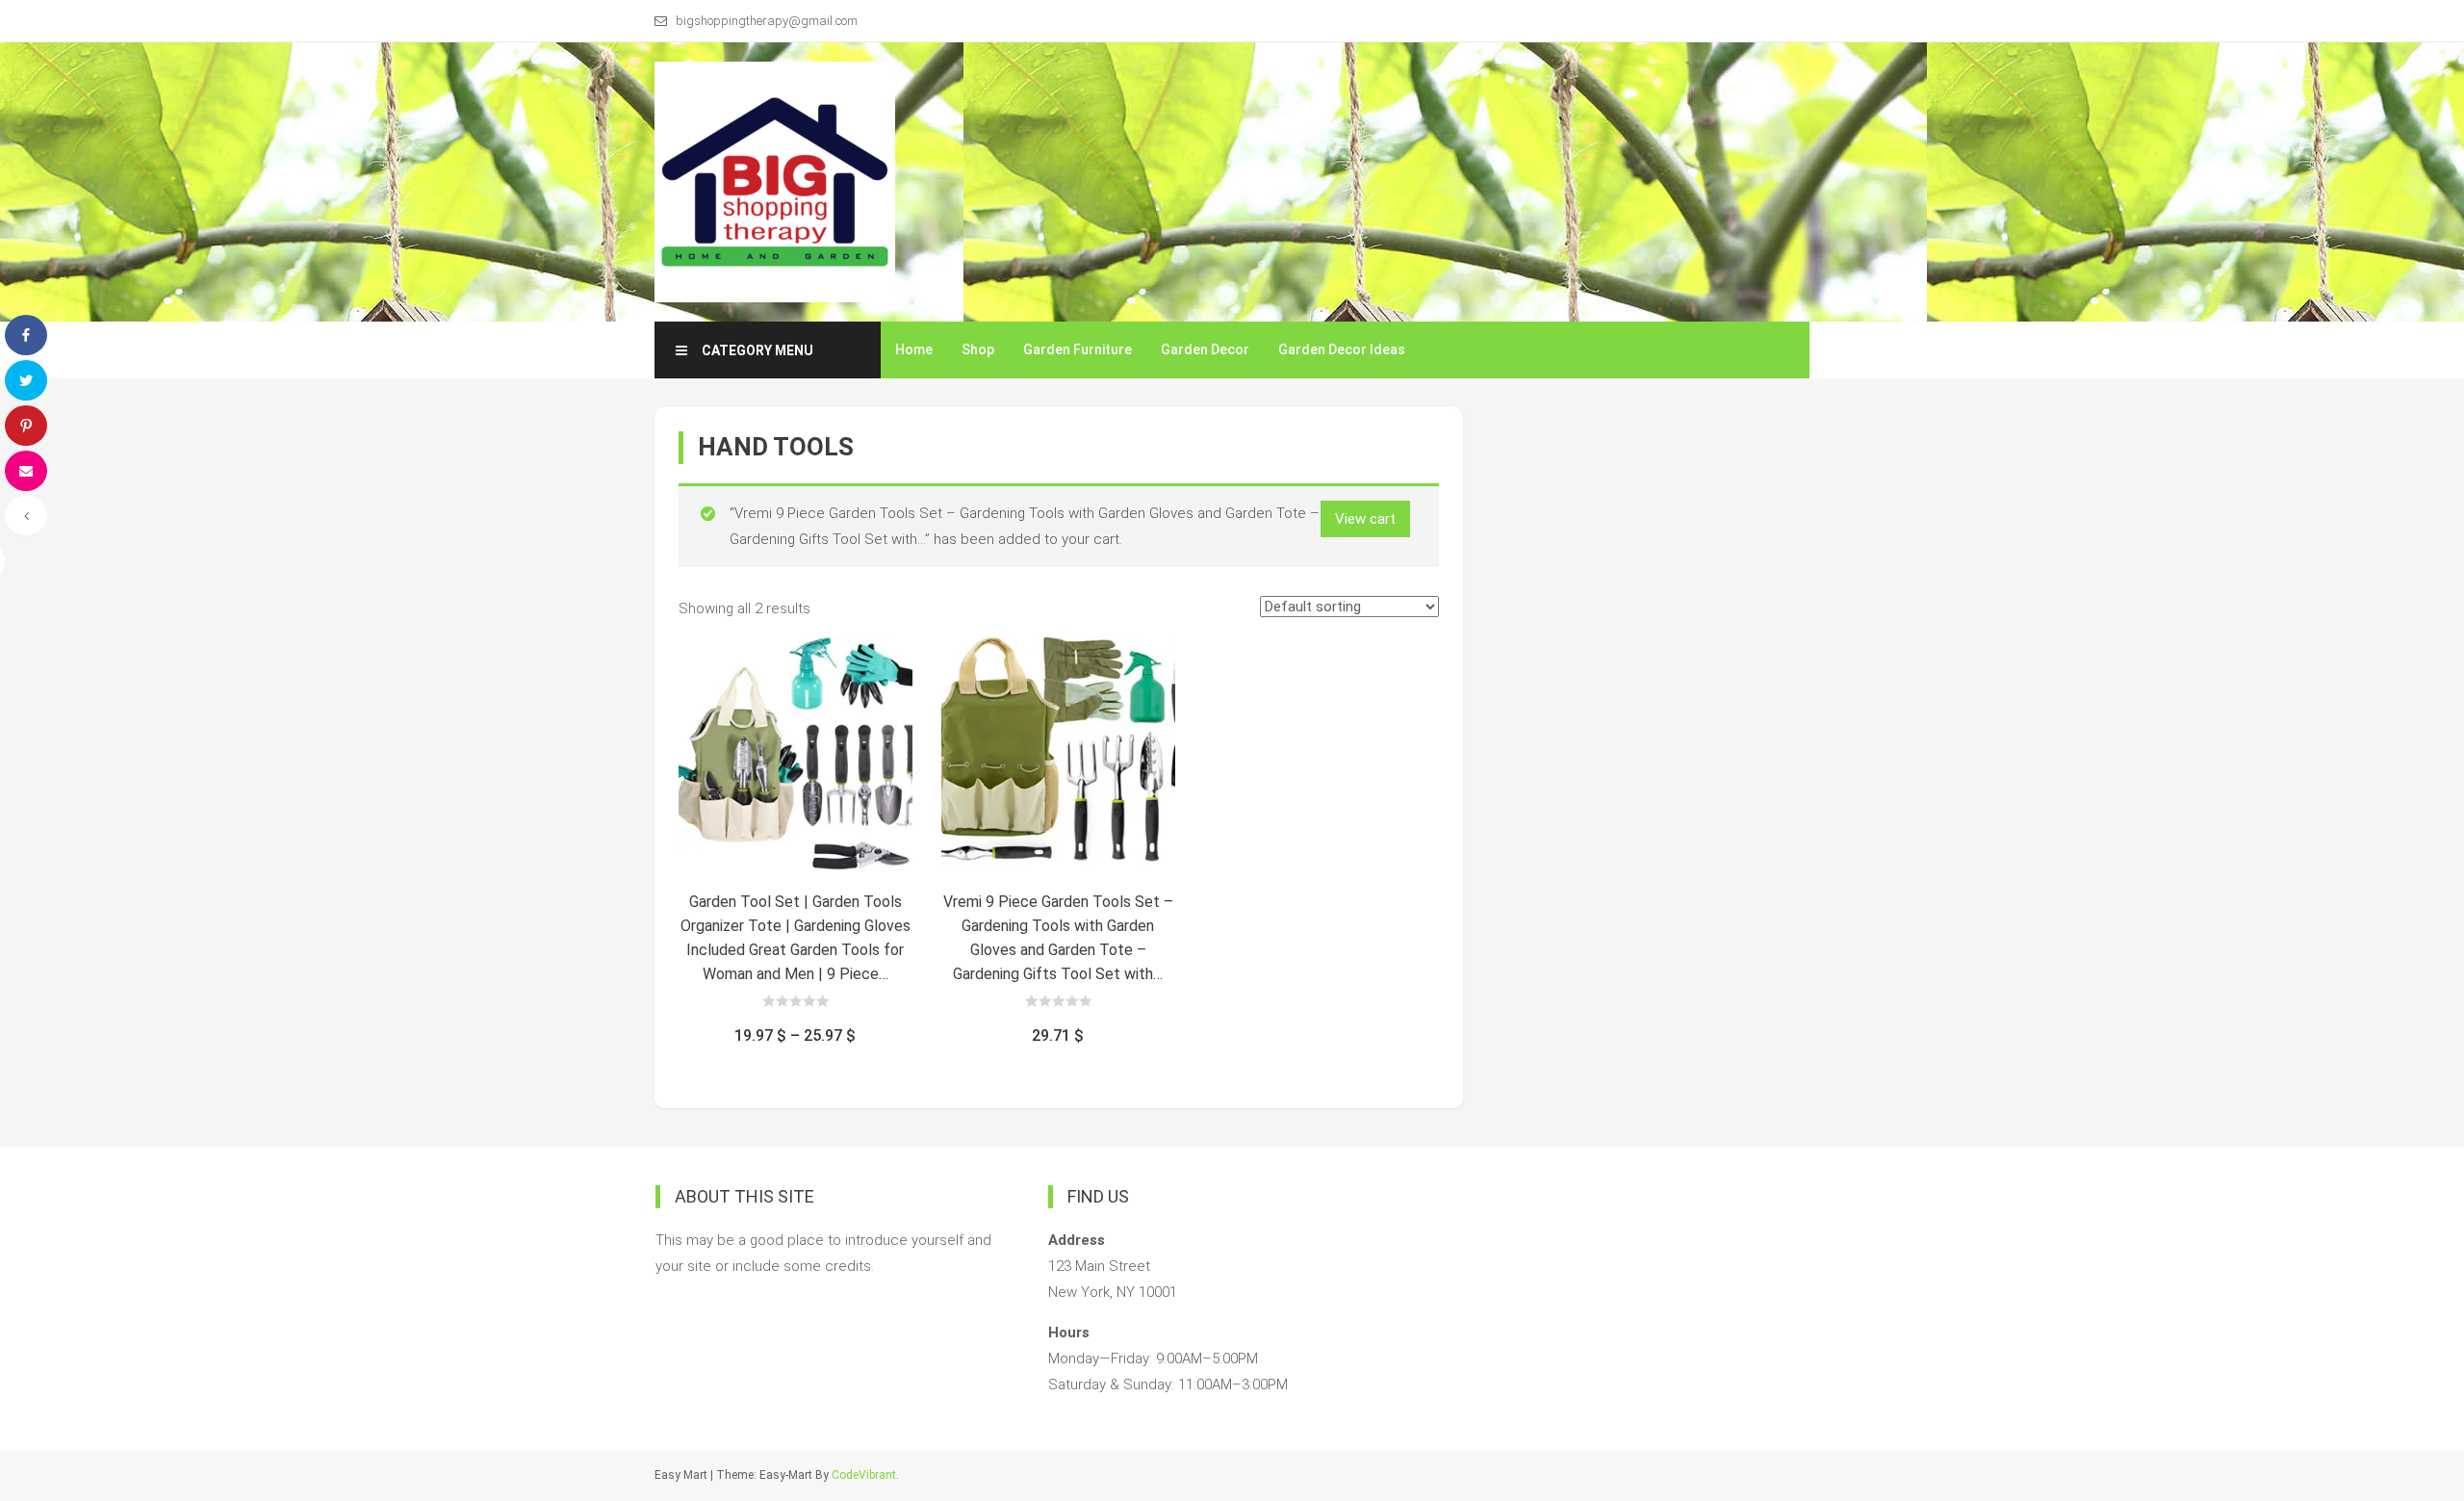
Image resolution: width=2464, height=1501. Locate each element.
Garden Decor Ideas (1342, 349)
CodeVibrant (864, 1475)
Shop (978, 349)
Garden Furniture (1078, 349)
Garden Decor (1205, 349)
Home (914, 349)
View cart (1365, 519)
